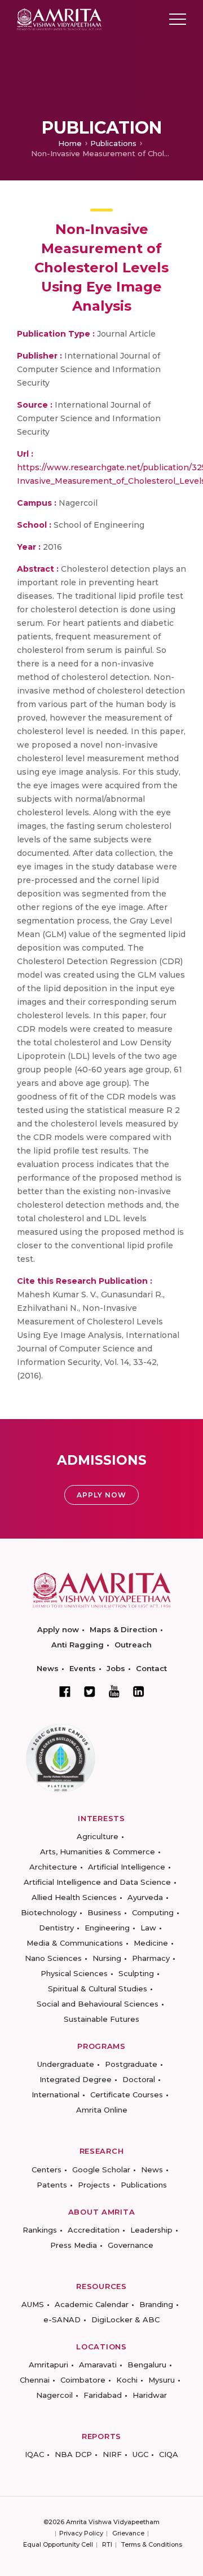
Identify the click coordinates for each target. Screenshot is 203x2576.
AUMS (33, 2304)
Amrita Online (102, 2110)
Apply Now (101, 1495)
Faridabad (103, 2395)
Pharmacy (151, 1958)
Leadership (151, 2230)
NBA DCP (73, 2454)
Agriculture (98, 1836)
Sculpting (136, 1973)
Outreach (133, 1645)
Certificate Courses (127, 2095)
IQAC (34, 2454)
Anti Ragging (78, 1645)
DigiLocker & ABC (125, 2319)
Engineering (107, 1928)
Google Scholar (101, 2170)
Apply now (58, 1629)
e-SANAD (62, 2319)
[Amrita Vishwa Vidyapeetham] (59, 18)
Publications (113, 143)
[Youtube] (114, 1691)
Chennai (35, 2380)
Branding (156, 2304)
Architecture (53, 1867)
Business (104, 1912)
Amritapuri (48, 2365)
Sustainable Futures (101, 2019)
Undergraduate (66, 2064)
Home (70, 143)
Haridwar (150, 2395)
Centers (47, 2170)
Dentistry (56, 1928)
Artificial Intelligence (127, 1867)
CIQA (169, 2454)
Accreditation (94, 2230)
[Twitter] (90, 1691)
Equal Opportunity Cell (58, 2544)
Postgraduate (131, 2064)
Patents (52, 2185)
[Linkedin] (139, 1691)
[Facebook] (65, 1691)
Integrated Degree (76, 2079)
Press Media (74, 2245)
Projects (94, 2185)
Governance (131, 2245)
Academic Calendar (92, 2304)
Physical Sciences (74, 1973)
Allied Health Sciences (74, 1897)
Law (148, 1928)
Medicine (151, 1943)
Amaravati (98, 2365)
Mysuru (162, 2380)
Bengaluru (147, 2365)
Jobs (116, 1668)
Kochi (127, 2380)
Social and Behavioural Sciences (98, 2004)
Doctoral (139, 2079)
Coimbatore (83, 2380)
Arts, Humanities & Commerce (98, 1852)
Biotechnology (49, 1912)
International (56, 2095)
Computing (153, 1912)
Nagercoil (54, 2395)
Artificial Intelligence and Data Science (97, 1882)
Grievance (128, 2533)
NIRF (112, 2454)
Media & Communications (75, 1943)
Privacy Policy (81, 2533)
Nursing (107, 1958)
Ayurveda (145, 1897)
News (48, 1668)
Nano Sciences (53, 1958)
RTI (107, 2544)
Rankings (40, 2230)
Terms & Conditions (152, 2544)
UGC (140, 2454)
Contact (151, 1668)
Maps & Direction (123, 1629)
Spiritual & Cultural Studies (98, 1989)
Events (83, 1668)
